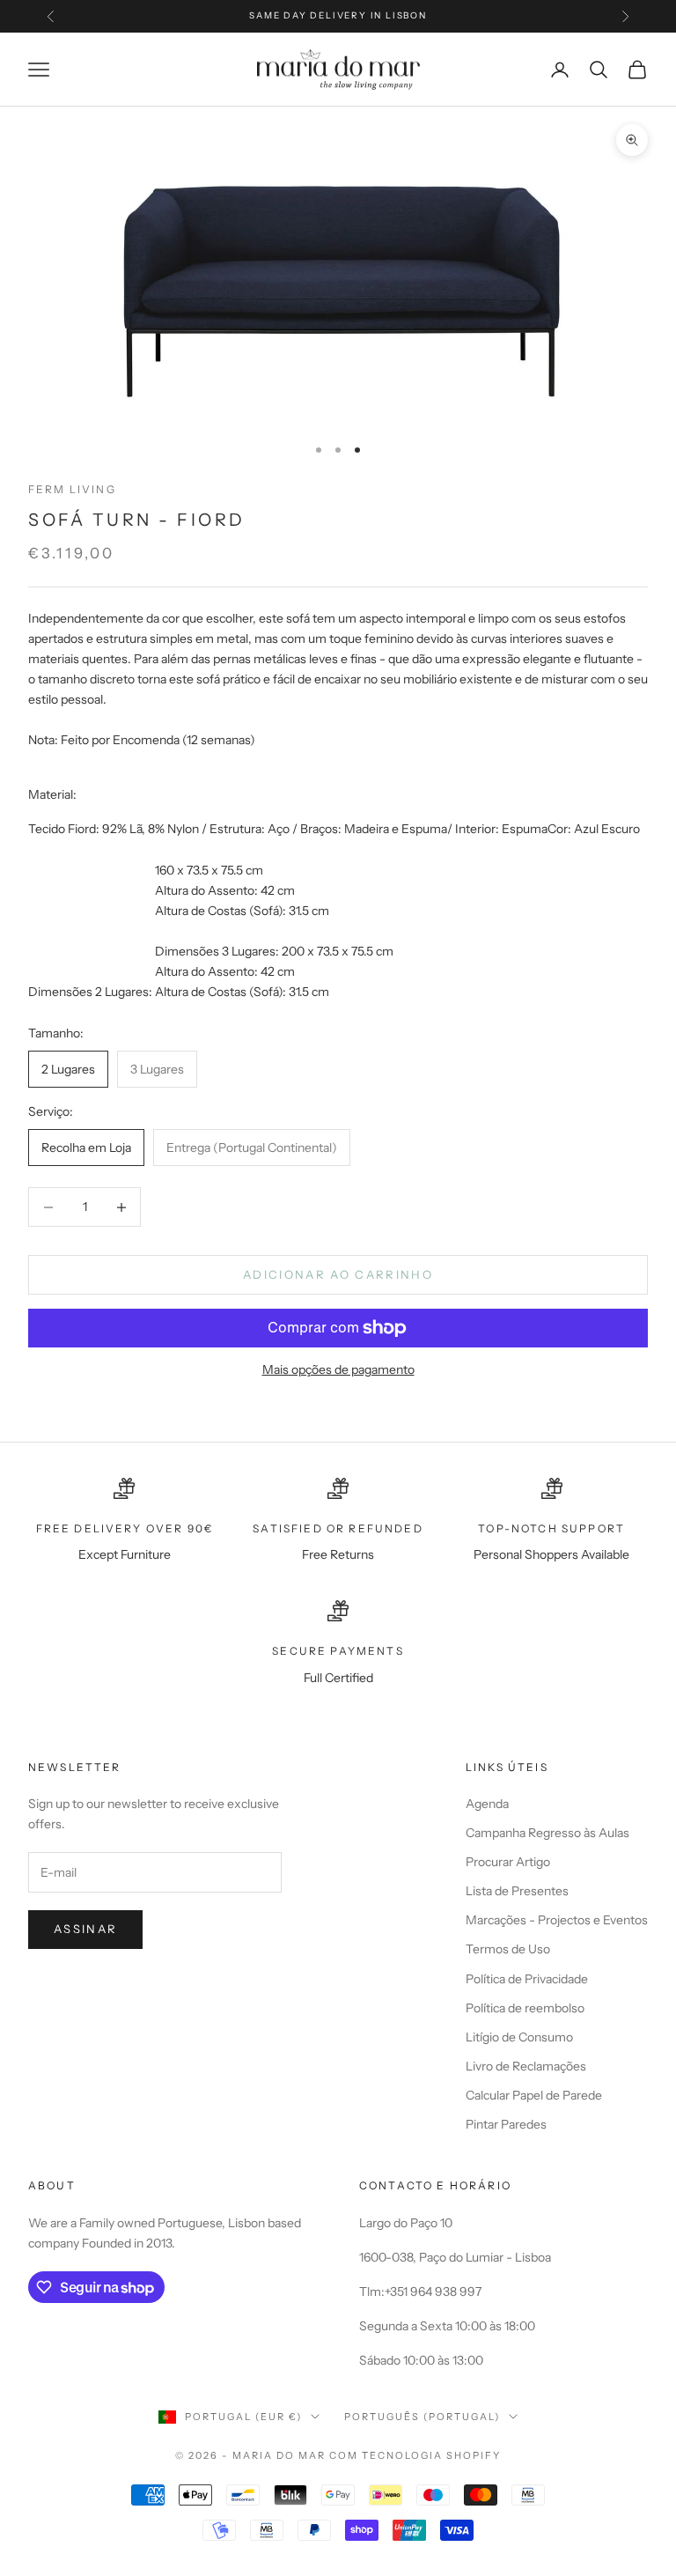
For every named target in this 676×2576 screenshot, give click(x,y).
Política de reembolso (525, 2008)
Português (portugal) (422, 2417)
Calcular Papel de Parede (534, 2095)
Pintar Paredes (506, 2124)
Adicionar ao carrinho (338, 1274)
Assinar (85, 1929)
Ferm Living (72, 489)
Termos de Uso (508, 1949)
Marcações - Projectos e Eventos (557, 1920)
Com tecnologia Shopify (415, 2455)
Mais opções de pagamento (338, 1369)
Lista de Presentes (517, 1891)
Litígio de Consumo (519, 2037)
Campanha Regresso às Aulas (547, 1833)
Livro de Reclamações (526, 2066)
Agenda (487, 1804)
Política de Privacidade (527, 1979)
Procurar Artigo (508, 1862)
